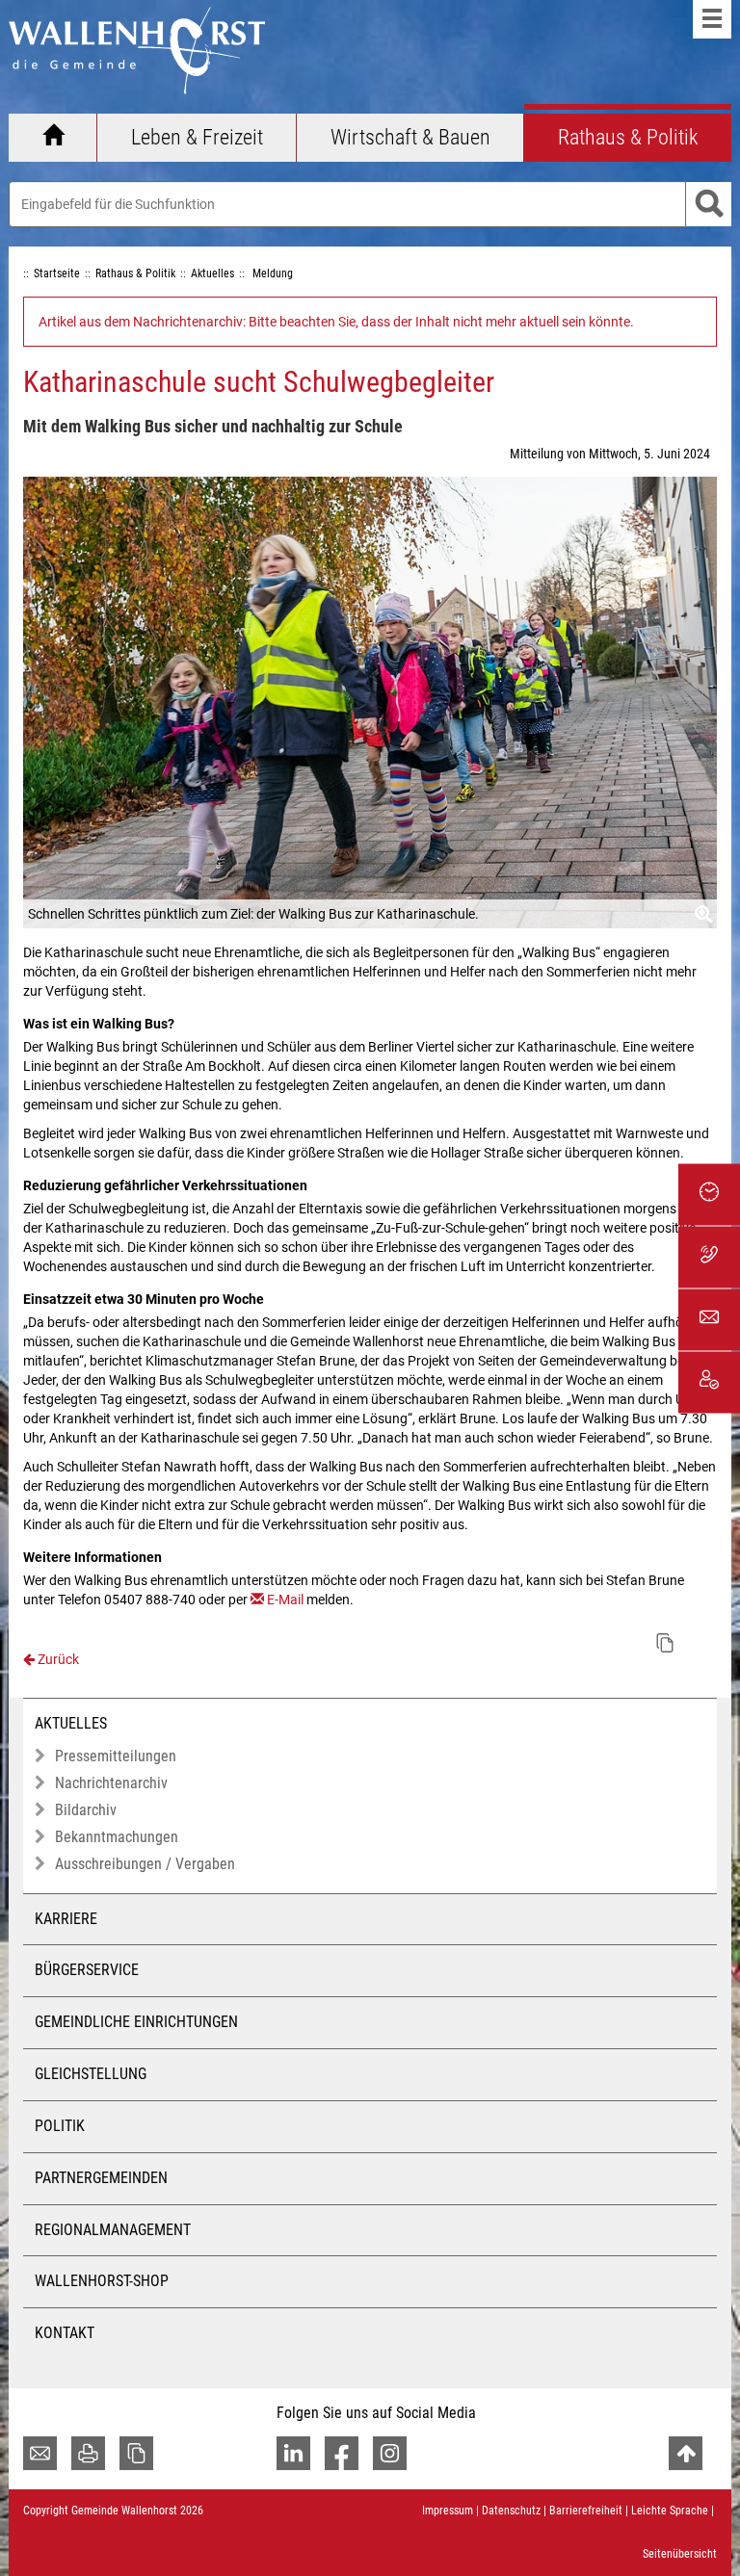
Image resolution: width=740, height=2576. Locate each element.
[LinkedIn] (293, 2453)
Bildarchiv (86, 1810)
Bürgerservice (87, 1970)
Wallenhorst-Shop (102, 2281)
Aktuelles (71, 1723)
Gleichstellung (91, 2074)
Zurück (57, 1659)
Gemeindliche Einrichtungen (136, 2022)
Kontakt (65, 2333)
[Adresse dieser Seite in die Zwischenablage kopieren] (136, 2453)
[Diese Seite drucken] (88, 2453)
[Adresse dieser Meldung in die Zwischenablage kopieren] (665, 1643)
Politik (60, 2126)
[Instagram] (390, 2453)
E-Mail (285, 1600)
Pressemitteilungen (116, 1756)
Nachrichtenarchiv (111, 1783)
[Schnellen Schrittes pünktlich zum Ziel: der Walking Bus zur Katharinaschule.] (370, 703)
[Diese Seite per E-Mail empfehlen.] (40, 2453)
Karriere (66, 1919)
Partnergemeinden (101, 2178)
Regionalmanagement (113, 2230)
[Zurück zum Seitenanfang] (686, 2453)
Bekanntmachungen (117, 1837)
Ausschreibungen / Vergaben (145, 1864)
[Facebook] (342, 2453)
